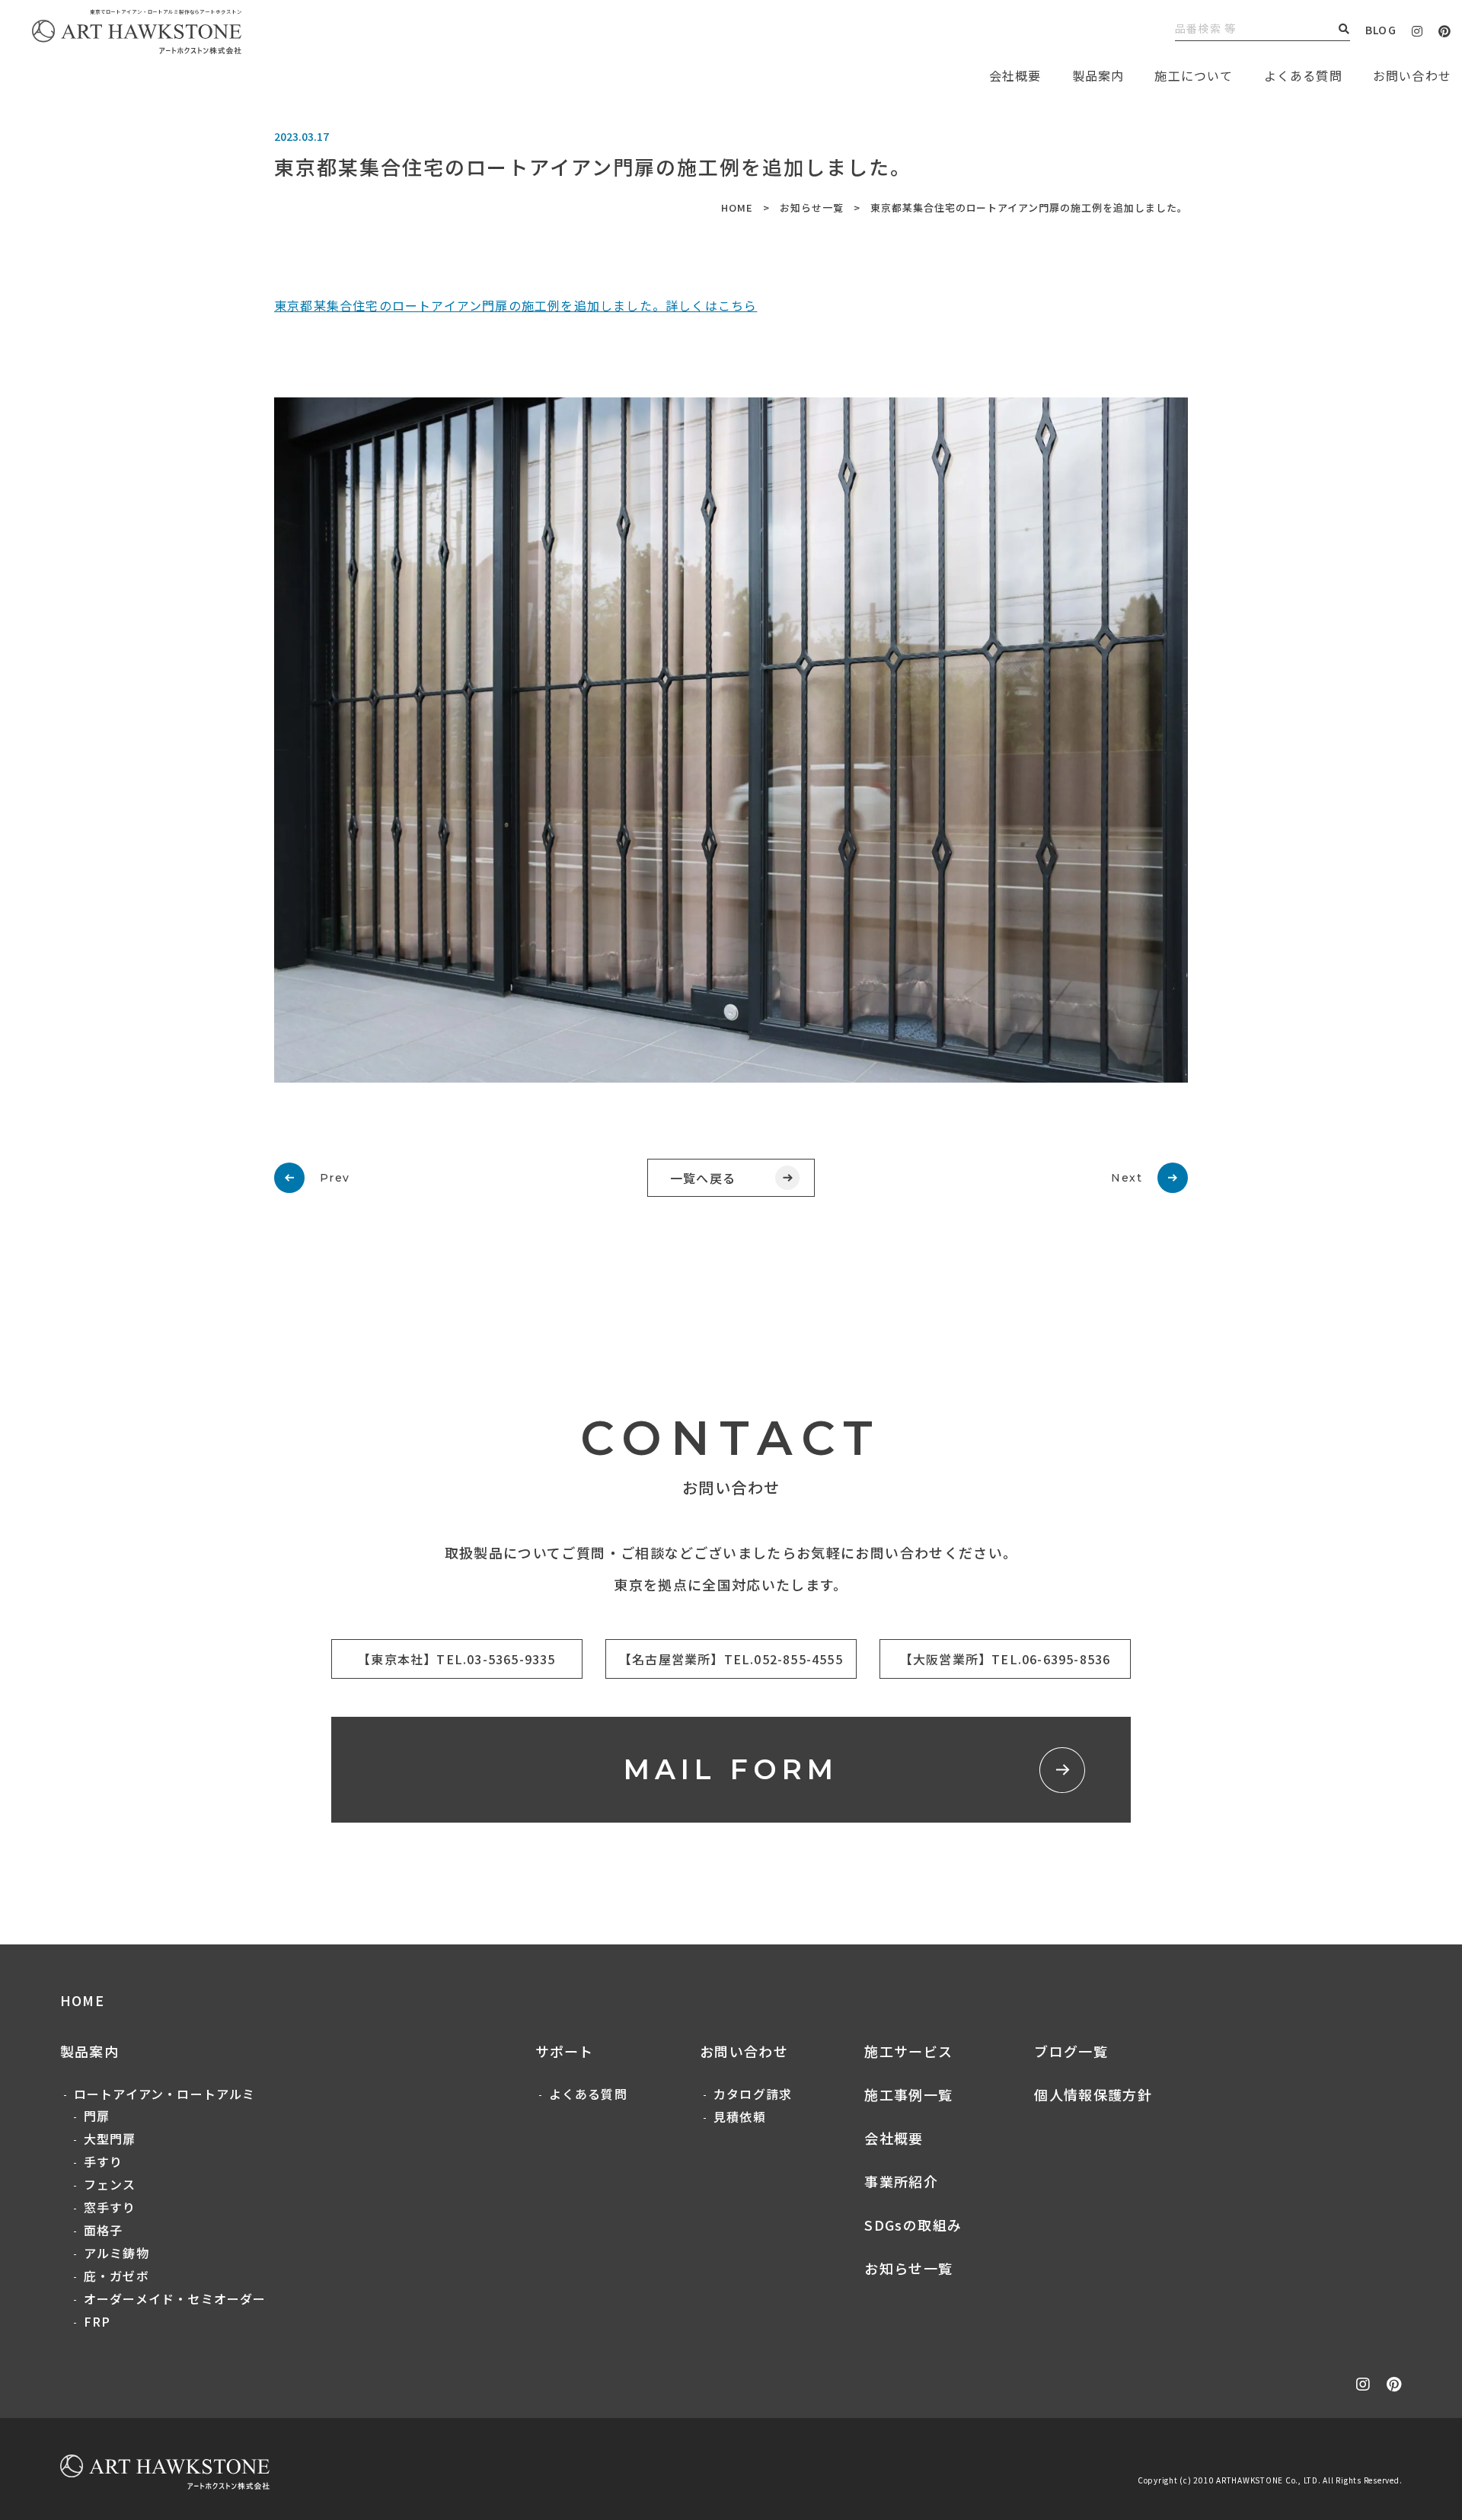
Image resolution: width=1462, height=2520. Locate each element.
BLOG (1381, 30)
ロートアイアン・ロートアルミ (165, 2094)
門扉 (97, 2116)
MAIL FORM (731, 1769)
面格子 (104, 2230)
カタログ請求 (753, 2094)
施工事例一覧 (908, 2094)
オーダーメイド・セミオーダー (175, 2298)
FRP (97, 2321)
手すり (104, 2161)
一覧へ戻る (703, 1178)
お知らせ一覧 (812, 207)
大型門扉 (110, 2139)
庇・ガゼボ (117, 2276)
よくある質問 (1303, 75)
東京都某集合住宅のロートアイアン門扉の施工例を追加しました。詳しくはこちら (516, 305)
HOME (737, 207)
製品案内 (1098, 75)
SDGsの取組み (913, 2225)
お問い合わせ (744, 2051)
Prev (335, 1178)
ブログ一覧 (1071, 2051)
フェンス (110, 2184)
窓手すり (110, 2207)
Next (1127, 1178)
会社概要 (894, 2138)
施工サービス (908, 2051)
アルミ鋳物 (117, 2253)
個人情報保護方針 (1093, 2094)
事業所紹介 (901, 2181)
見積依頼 (740, 2116)
